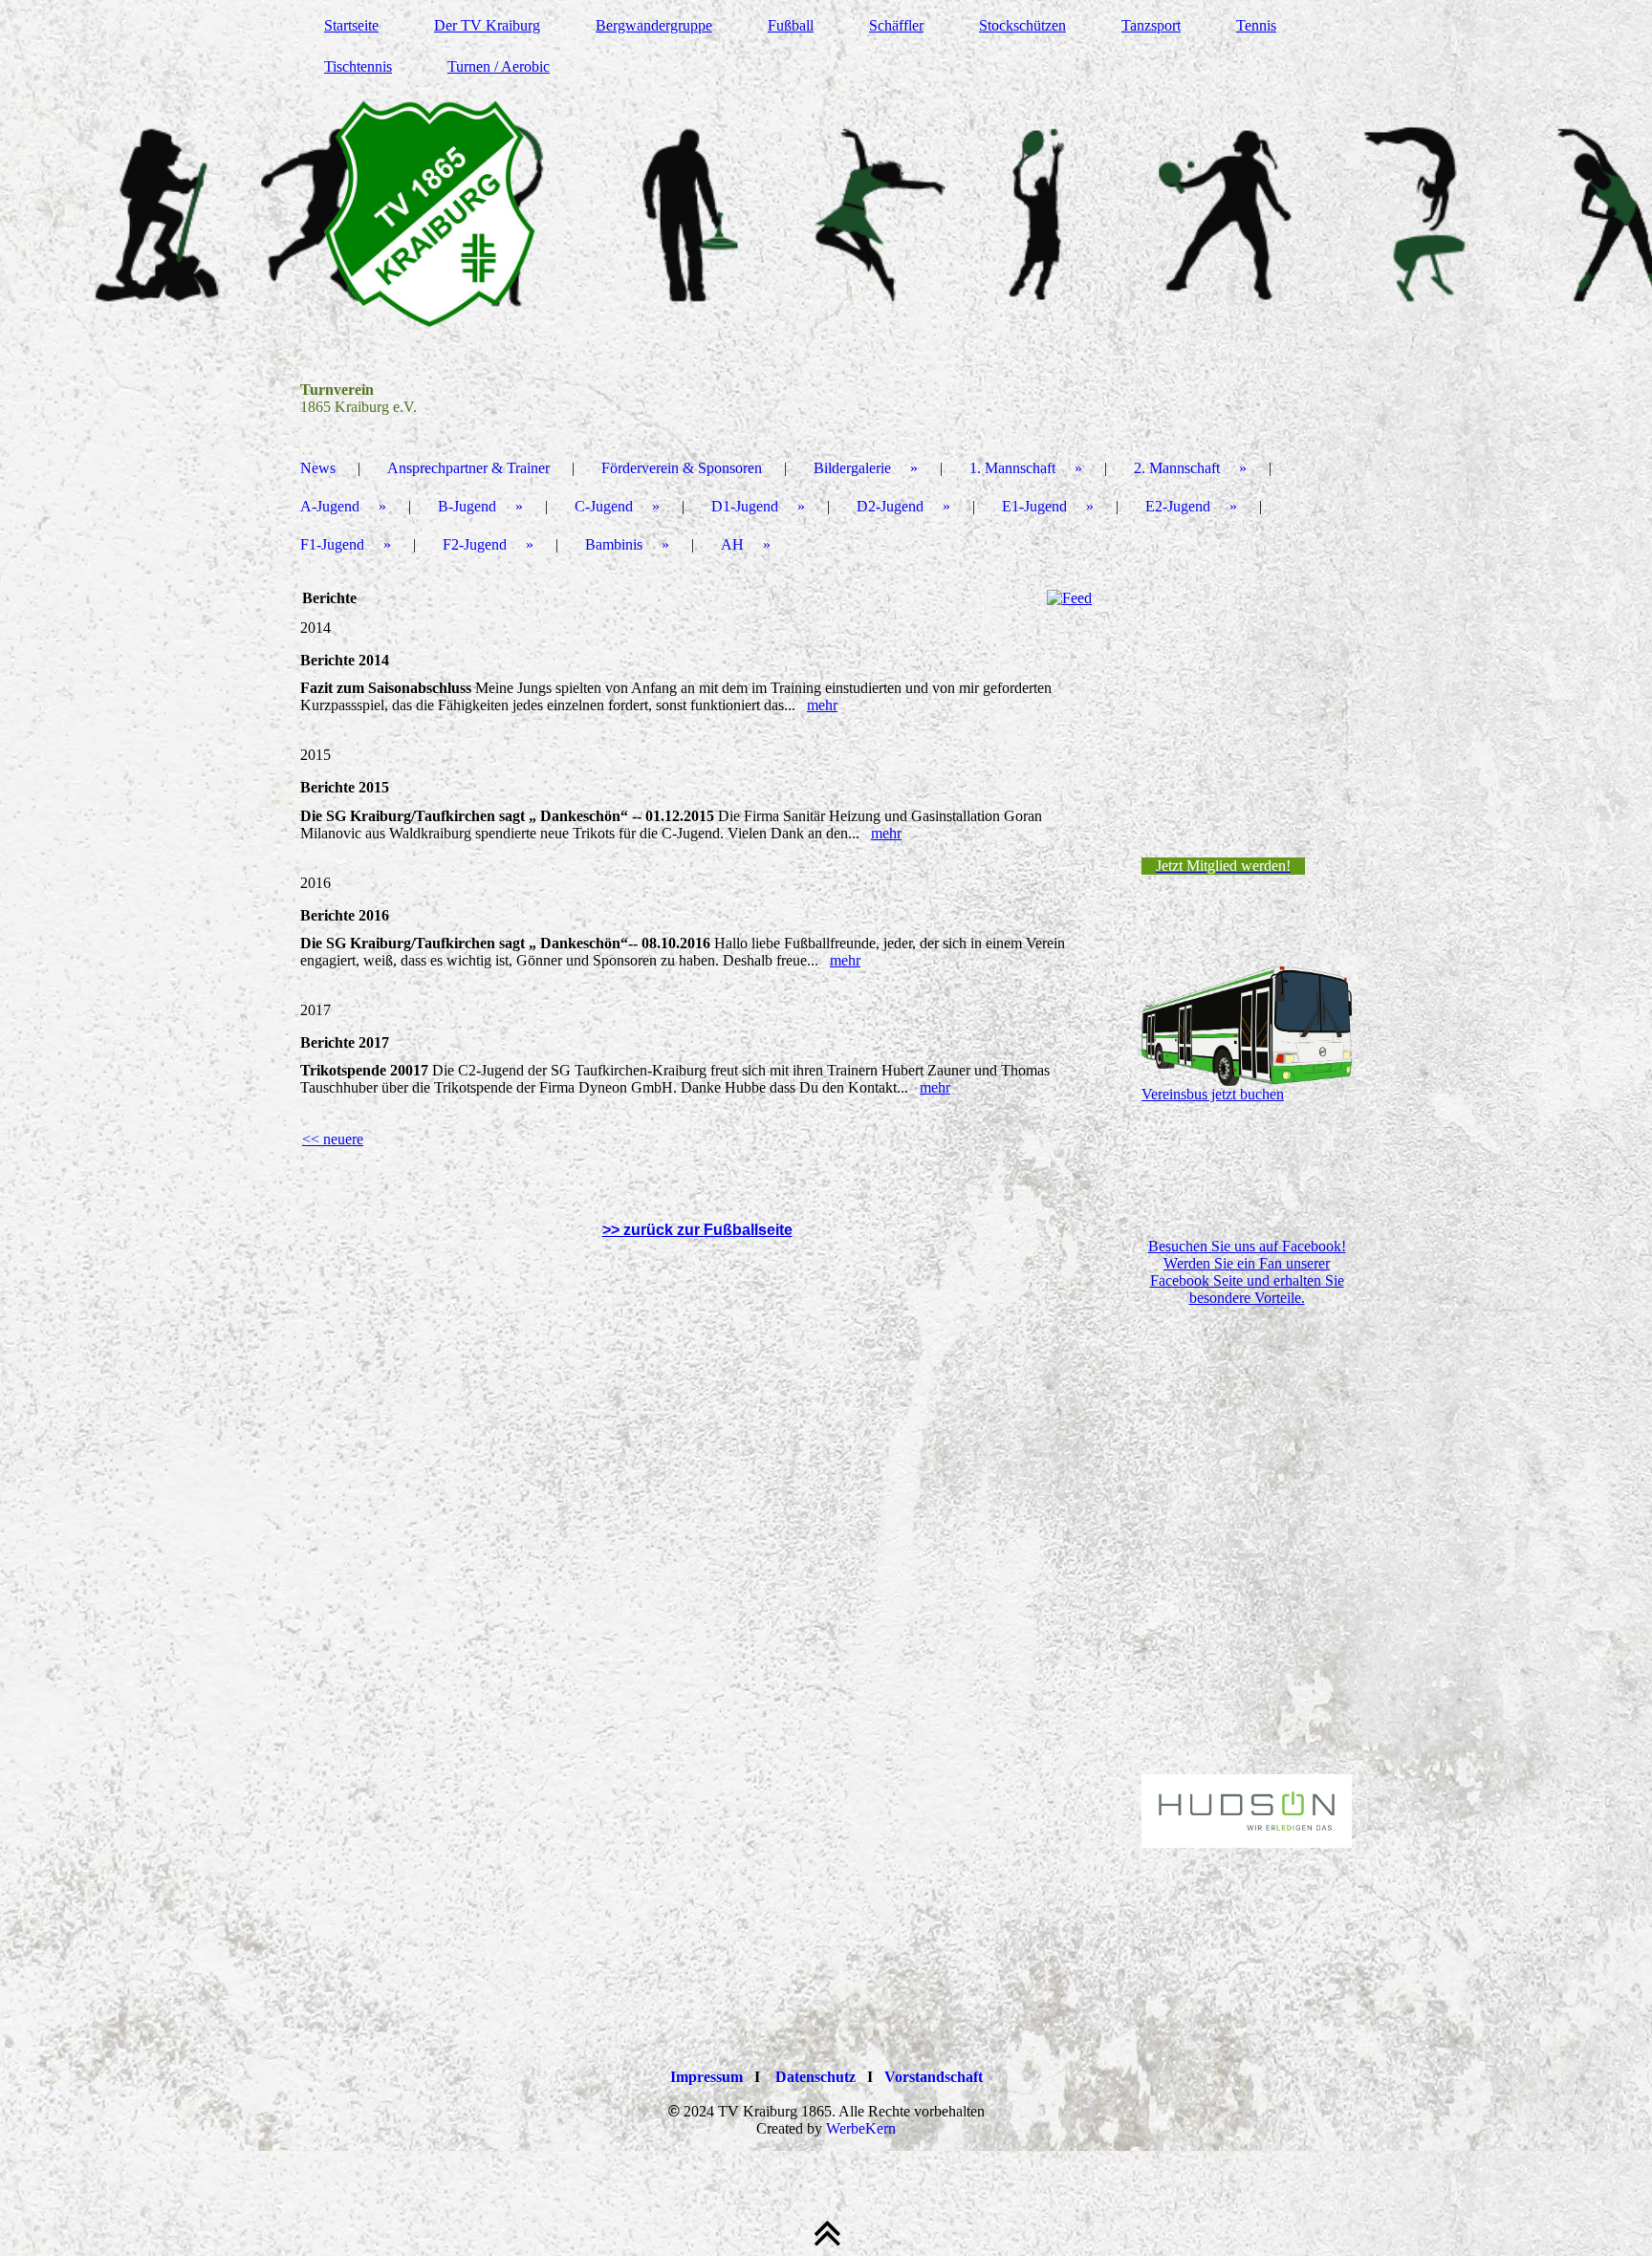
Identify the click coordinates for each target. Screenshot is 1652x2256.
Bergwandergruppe (654, 25)
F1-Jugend (332, 544)
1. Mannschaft (1012, 468)
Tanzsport (1151, 25)
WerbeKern (861, 2128)
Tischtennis (358, 66)
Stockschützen (1022, 25)
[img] (826, 215)
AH (732, 544)
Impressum (706, 2077)
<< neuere (333, 1139)
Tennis (1256, 25)
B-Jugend (467, 506)
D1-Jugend (745, 506)
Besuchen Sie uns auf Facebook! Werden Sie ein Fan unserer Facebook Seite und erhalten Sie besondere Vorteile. (1247, 1272)
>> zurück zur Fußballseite (697, 1230)
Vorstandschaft (934, 2077)
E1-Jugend (1034, 506)
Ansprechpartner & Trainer (468, 468)
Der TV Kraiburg (487, 25)
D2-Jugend (890, 506)
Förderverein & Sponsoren (682, 468)
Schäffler (896, 25)
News (318, 468)
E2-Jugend (1178, 506)
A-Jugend (330, 506)
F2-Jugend (475, 544)
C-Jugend (604, 506)
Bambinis (614, 544)
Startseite (351, 25)
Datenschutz (815, 2077)
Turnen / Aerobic (499, 66)
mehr (822, 705)
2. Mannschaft (1177, 468)
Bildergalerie (852, 468)
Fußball (791, 25)
